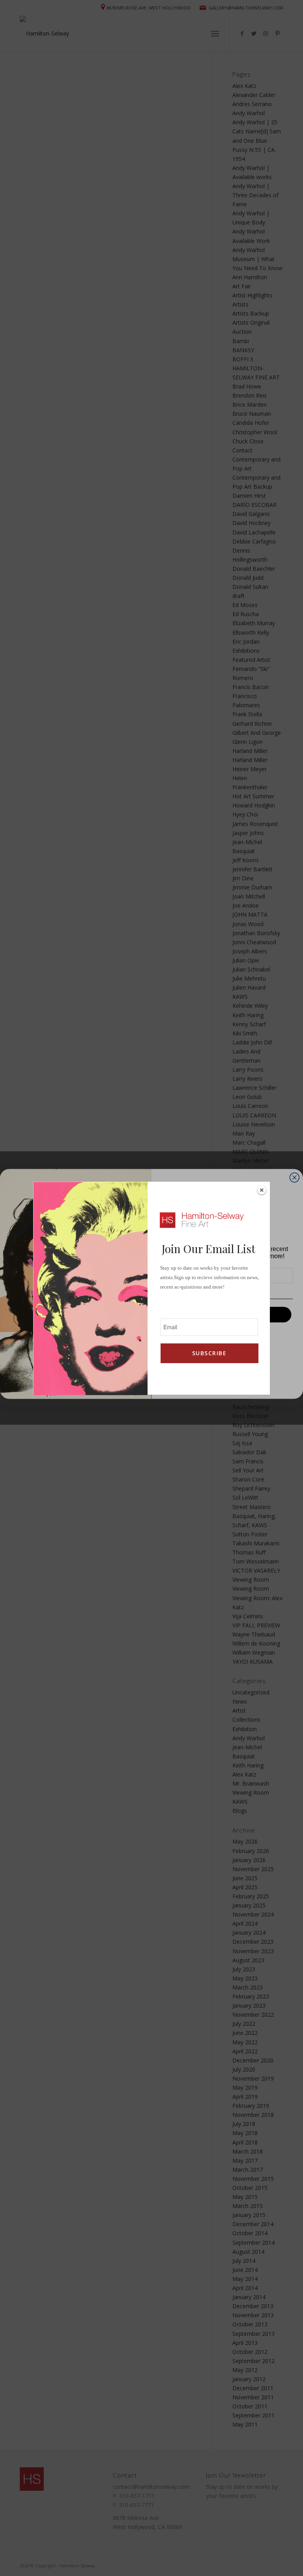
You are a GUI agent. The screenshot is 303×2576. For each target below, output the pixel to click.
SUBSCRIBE (209, 1353)
